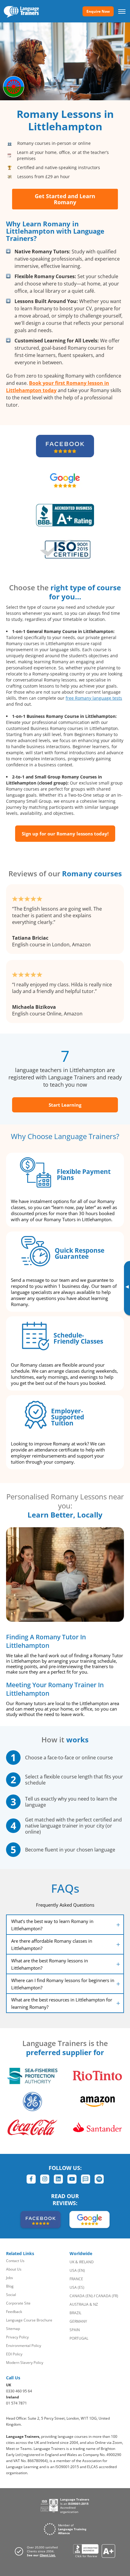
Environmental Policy (24, 2346)
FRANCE (76, 2279)
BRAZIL (75, 2313)
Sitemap (13, 2329)
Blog (10, 2286)
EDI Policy (14, 2354)
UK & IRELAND (82, 2262)
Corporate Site (18, 2303)
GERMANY (78, 2321)
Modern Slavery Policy (25, 2363)
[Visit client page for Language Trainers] (38, 2551)
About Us (14, 2269)
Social (11, 2295)
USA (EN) (77, 2270)
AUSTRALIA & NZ (84, 2304)
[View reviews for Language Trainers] (94, 2551)
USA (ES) (77, 2287)
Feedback (14, 2312)
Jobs (10, 2278)
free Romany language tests (94, 698)
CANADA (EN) (81, 2296)
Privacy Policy (17, 2337)
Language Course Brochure (29, 2320)
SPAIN (75, 2330)
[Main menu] (122, 11)
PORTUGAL (79, 2338)
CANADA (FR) (107, 2296)
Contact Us (15, 2261)
